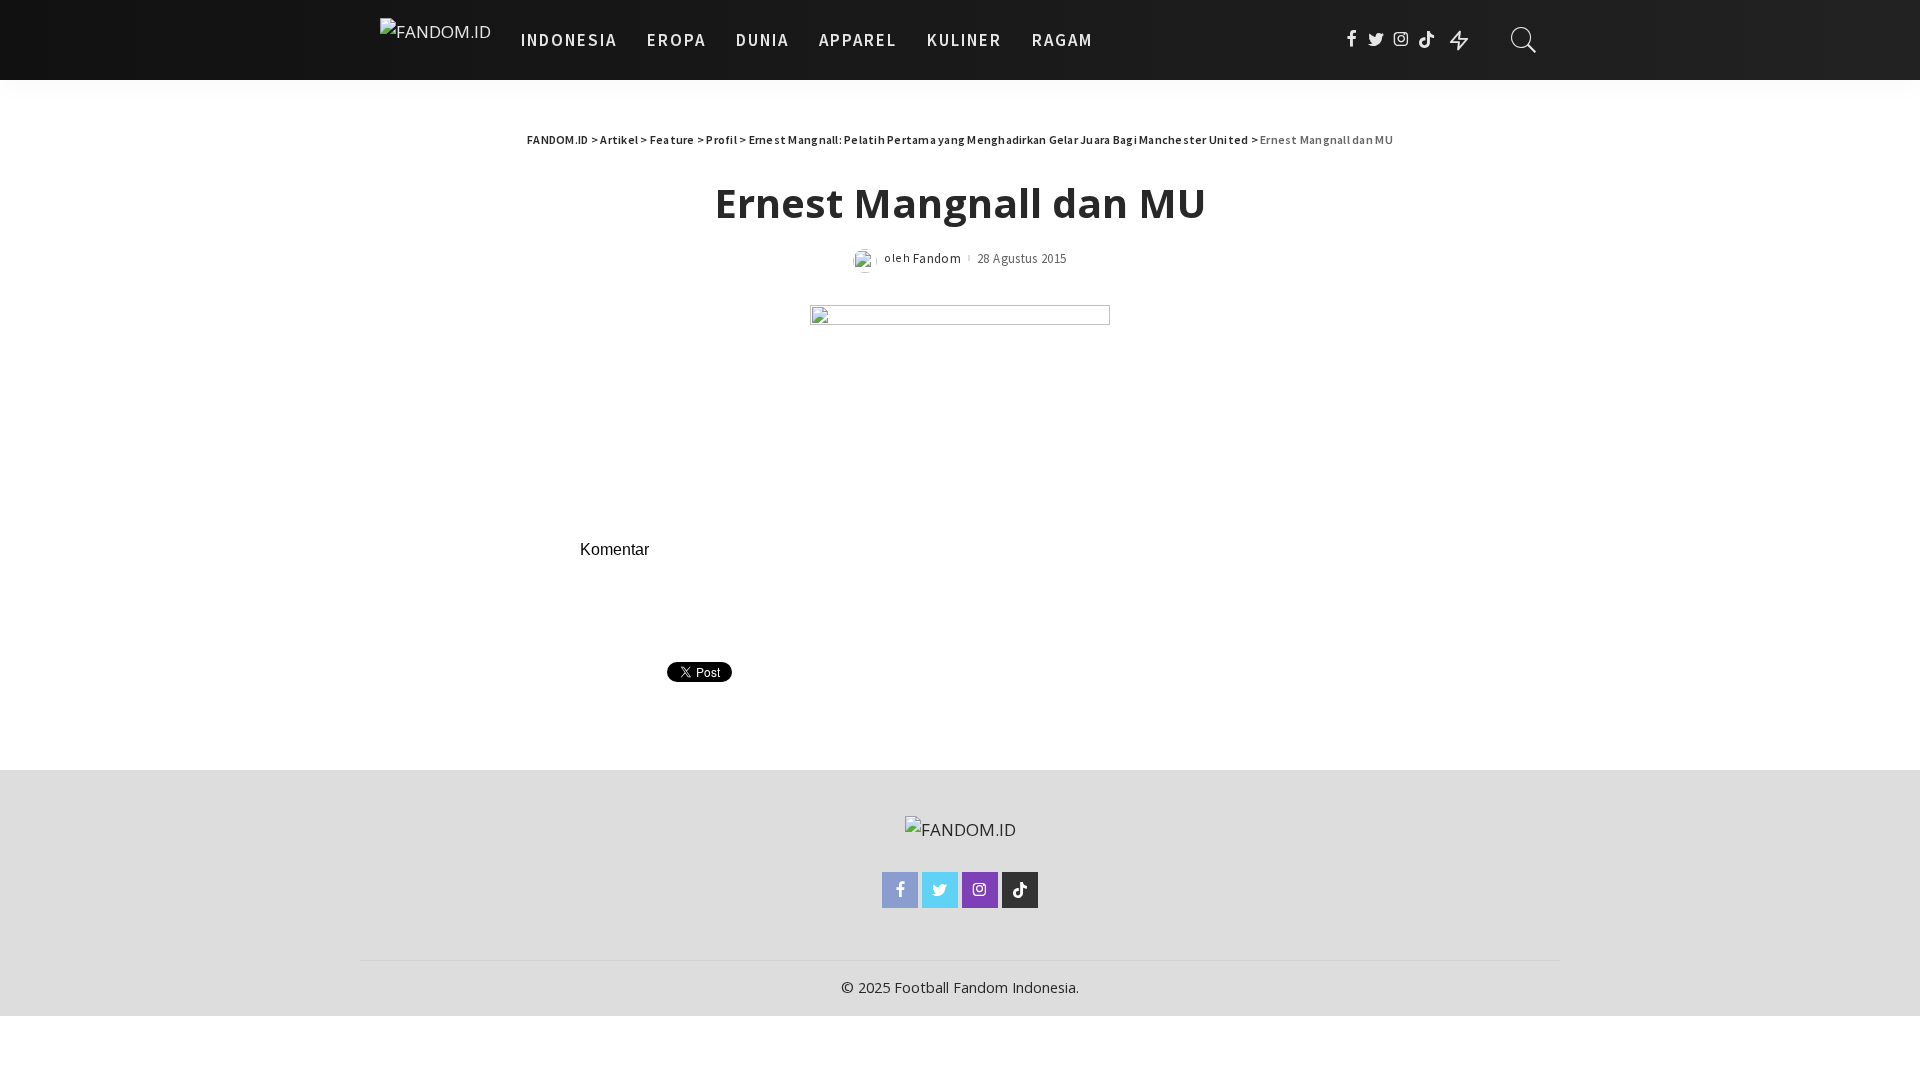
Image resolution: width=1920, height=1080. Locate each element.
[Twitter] (1376, 40)
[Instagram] (1401, 40)
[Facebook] (1351, 40)
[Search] (1524, 40)
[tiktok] (1426, 40)
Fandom (937, 258)
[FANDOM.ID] (435, 40)
